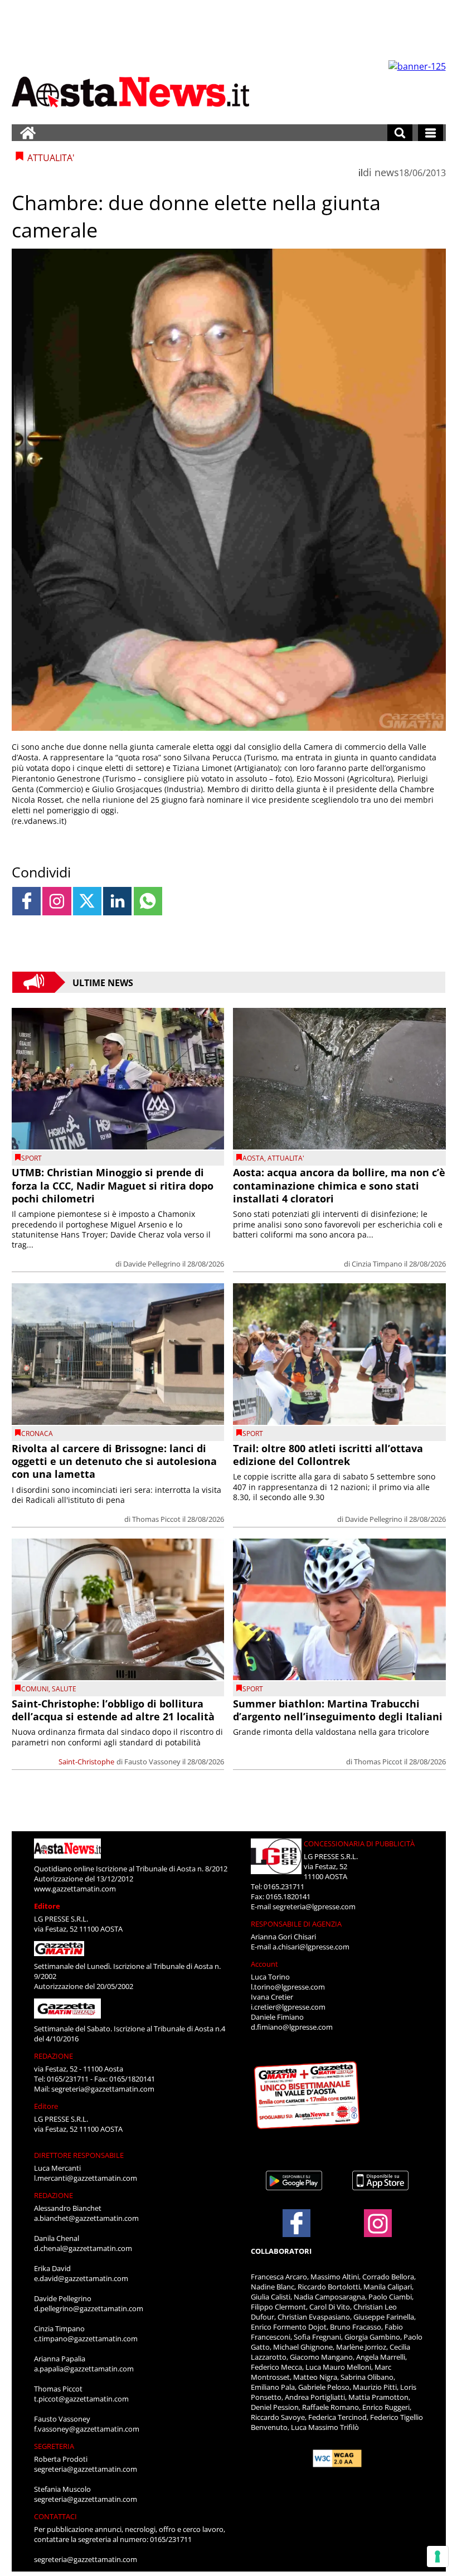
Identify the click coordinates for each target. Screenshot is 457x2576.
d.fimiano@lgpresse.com (292, 2027)
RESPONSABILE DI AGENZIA (296, 1924)
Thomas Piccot (156, 1519)
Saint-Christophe (86, 1762)
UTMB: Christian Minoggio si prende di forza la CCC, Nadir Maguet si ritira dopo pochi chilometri (113, 1185)
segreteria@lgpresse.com (314, 1906)
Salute (64, 1689)
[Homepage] (28, 133)
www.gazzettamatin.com (75, 1889)
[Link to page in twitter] (87, 901)
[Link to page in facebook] (26, 901)
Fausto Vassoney (152, 1762)
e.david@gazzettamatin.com (81, 2278)
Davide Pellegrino (152, 1264)
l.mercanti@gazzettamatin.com (86, 2178)
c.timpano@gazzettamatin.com (86, 2339)
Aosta (253, 1158)
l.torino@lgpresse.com (288, 1987)
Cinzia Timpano (377, 1264)
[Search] (400, 133)
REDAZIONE (54, 2056)
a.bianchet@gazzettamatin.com (86, 2218)
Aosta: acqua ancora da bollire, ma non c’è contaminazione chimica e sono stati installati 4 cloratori (339, 1185)
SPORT (31, 1158)
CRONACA (37, 1433)
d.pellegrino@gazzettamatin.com (89, 2308)
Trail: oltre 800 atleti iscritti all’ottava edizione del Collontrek (328, 1455)
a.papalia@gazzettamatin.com (84, 2369)
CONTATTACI (55, 2516)
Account (264, 1964)
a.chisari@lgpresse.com (311, 1947)
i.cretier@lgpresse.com (288, 2007)
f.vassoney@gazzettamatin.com (87, 2429)
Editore (47, 1906)
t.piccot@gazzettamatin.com (81, 2399)
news (387, 172)
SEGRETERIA (54, 2446)
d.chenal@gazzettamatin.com (83, 2248)
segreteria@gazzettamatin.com (103, 2089)
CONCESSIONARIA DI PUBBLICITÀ (359, 1844)
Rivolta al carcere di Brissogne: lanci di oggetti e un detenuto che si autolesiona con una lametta (114, 1461)
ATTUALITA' (286, 1158)
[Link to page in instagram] (57, 901)
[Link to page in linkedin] (117, 901)
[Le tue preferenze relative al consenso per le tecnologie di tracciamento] (437, 2556)
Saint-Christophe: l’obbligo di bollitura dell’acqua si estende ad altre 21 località (113, 1710)
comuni (35, 1689)
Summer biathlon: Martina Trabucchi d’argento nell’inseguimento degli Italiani (338, 1710)
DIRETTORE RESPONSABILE (79, 2155)
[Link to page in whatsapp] (148, 901)
